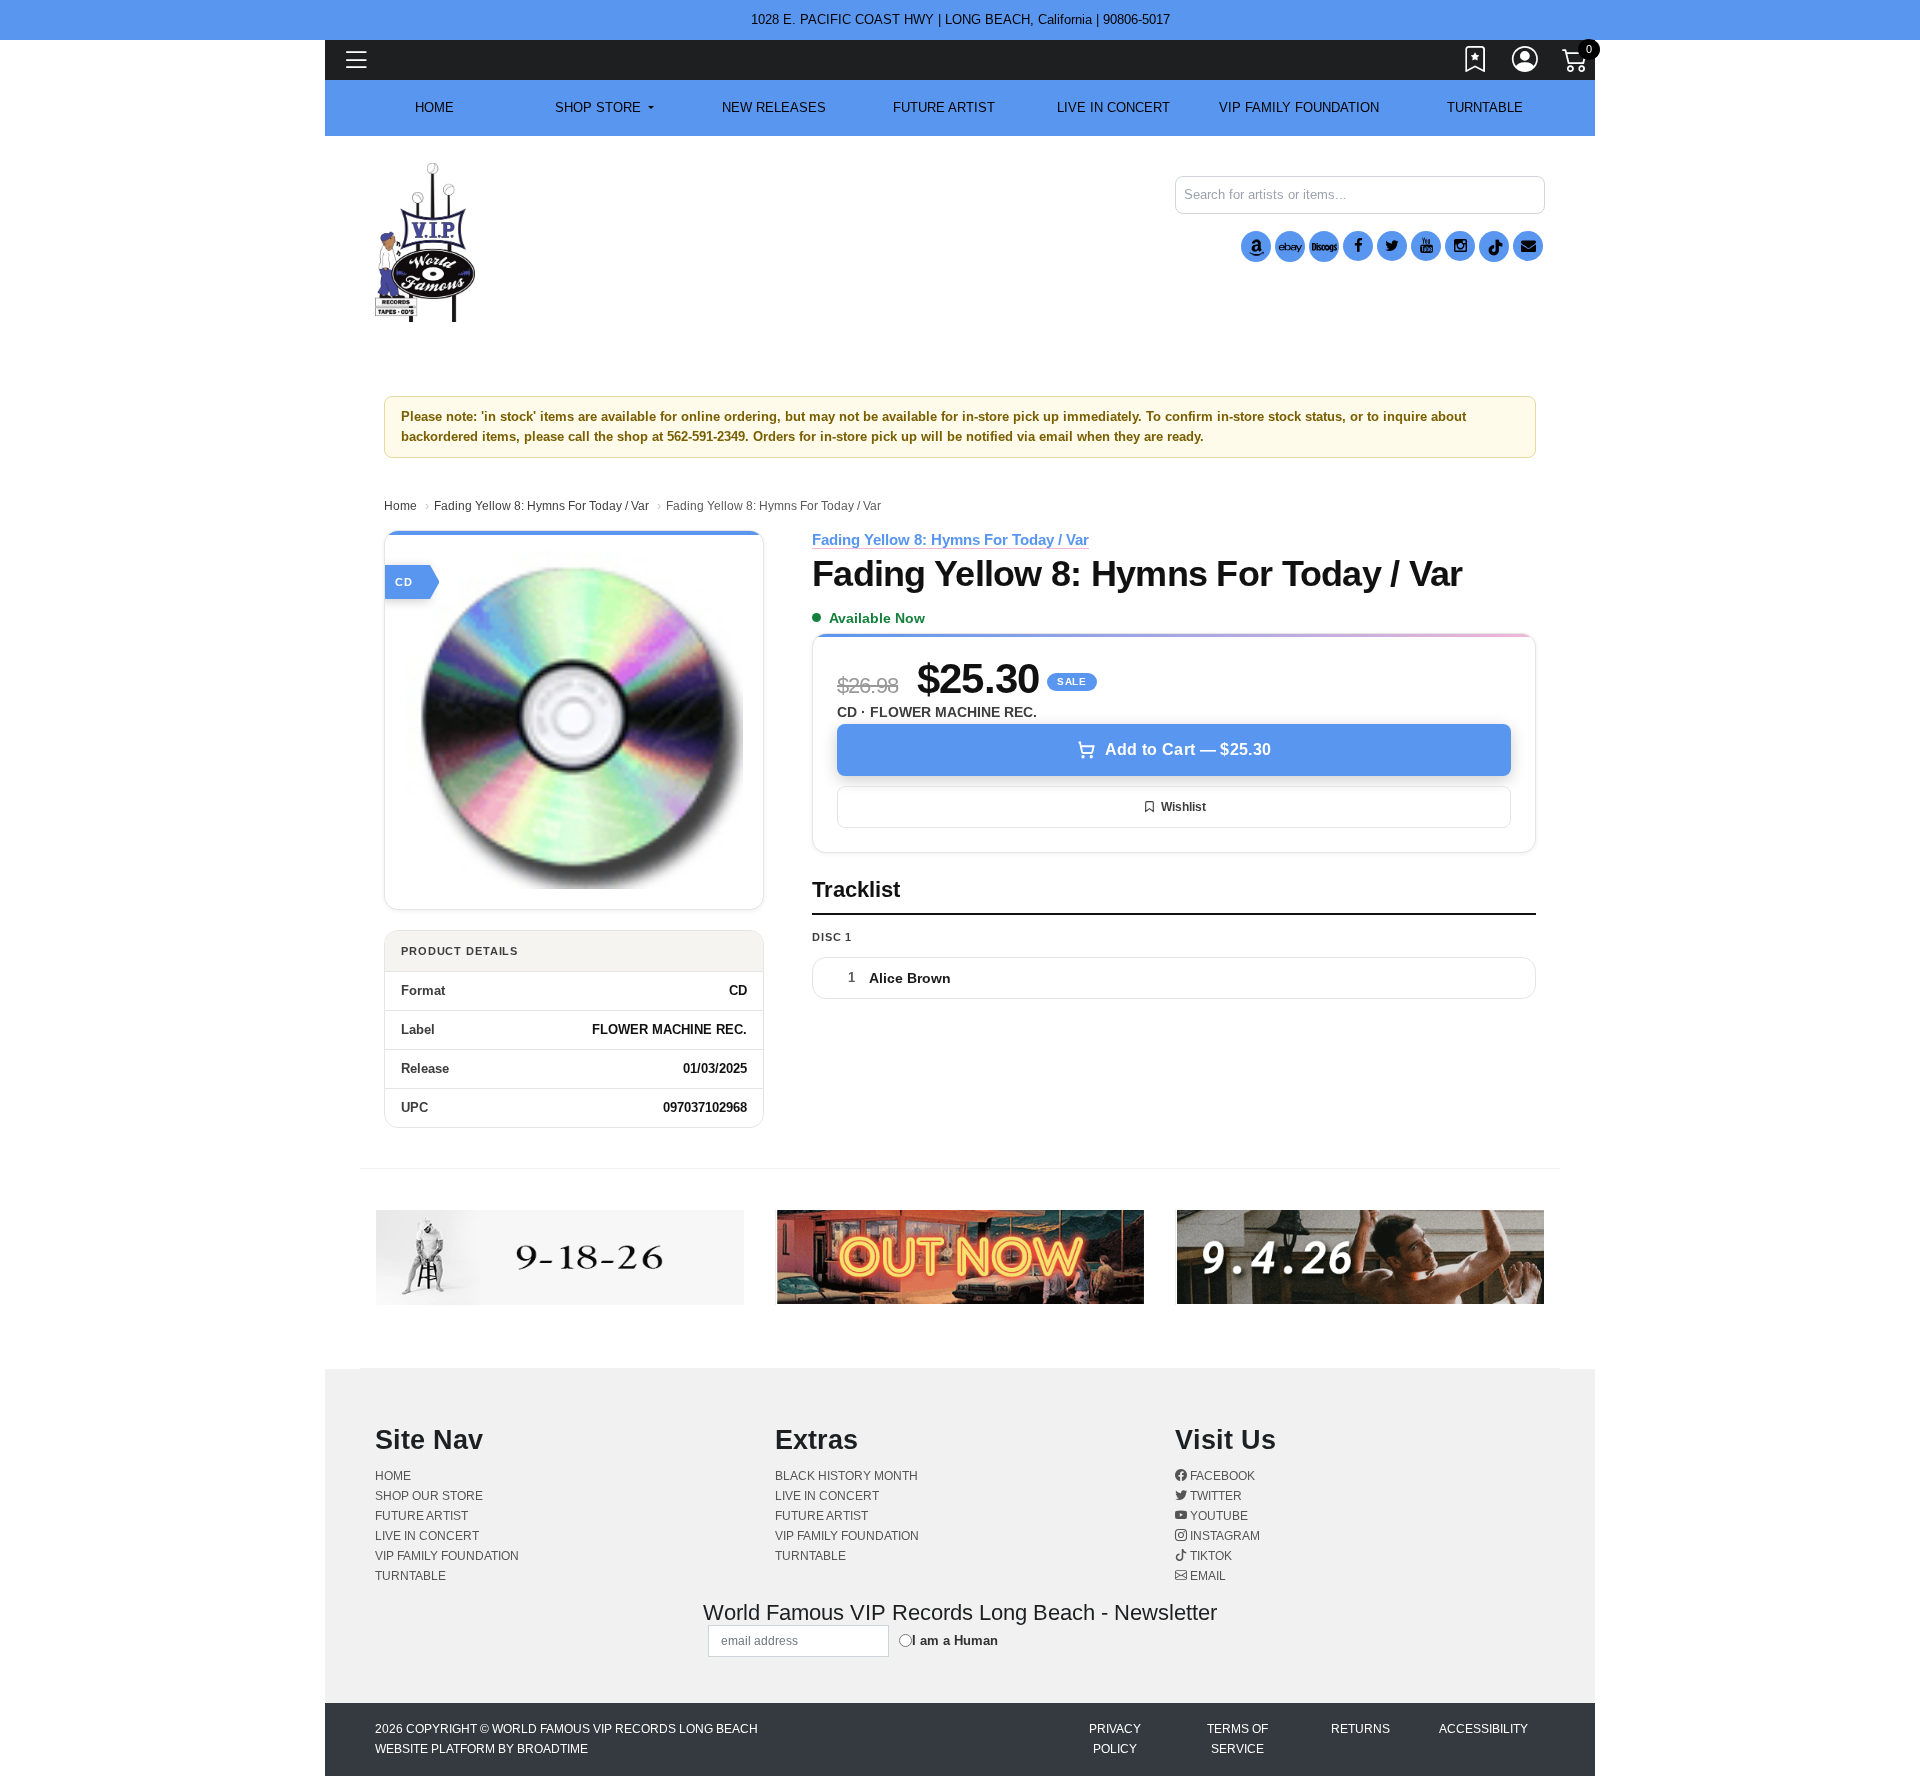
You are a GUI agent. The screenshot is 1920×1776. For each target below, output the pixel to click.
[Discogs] (1324, 246)
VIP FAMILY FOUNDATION (1299, 107)
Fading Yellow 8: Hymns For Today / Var (541, 506)
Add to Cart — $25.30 (1188, 749)
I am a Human (955, 1640)
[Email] (1528, 246)
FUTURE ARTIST (944, 107)
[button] (604, 108)
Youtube (1217, 1516)
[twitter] (1392, 246)
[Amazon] (1256, 246)
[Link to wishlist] (1476, 63)
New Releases (774, 107)
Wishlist (1183, 807)
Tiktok (1209, 1556)
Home (400, 506)
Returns (1360, 1729)
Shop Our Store (429, 1496)
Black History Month (846, 1476)
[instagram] (1460, 246)
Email (1206, 1576)
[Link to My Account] (1526, 63)
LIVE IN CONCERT (1113, 107)
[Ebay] (1290, 246)
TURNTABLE (1485, 107)
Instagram (1223, 1536)
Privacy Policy (1115, 1739)
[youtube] (1426, 246)
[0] (1576, 64)
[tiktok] (1494, 246)
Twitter (1214, 1496)
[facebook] (1358, 246)
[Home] (425, 241)
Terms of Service (1237, 1739)
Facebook (1221, 1476)
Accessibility (1483, 1729)
